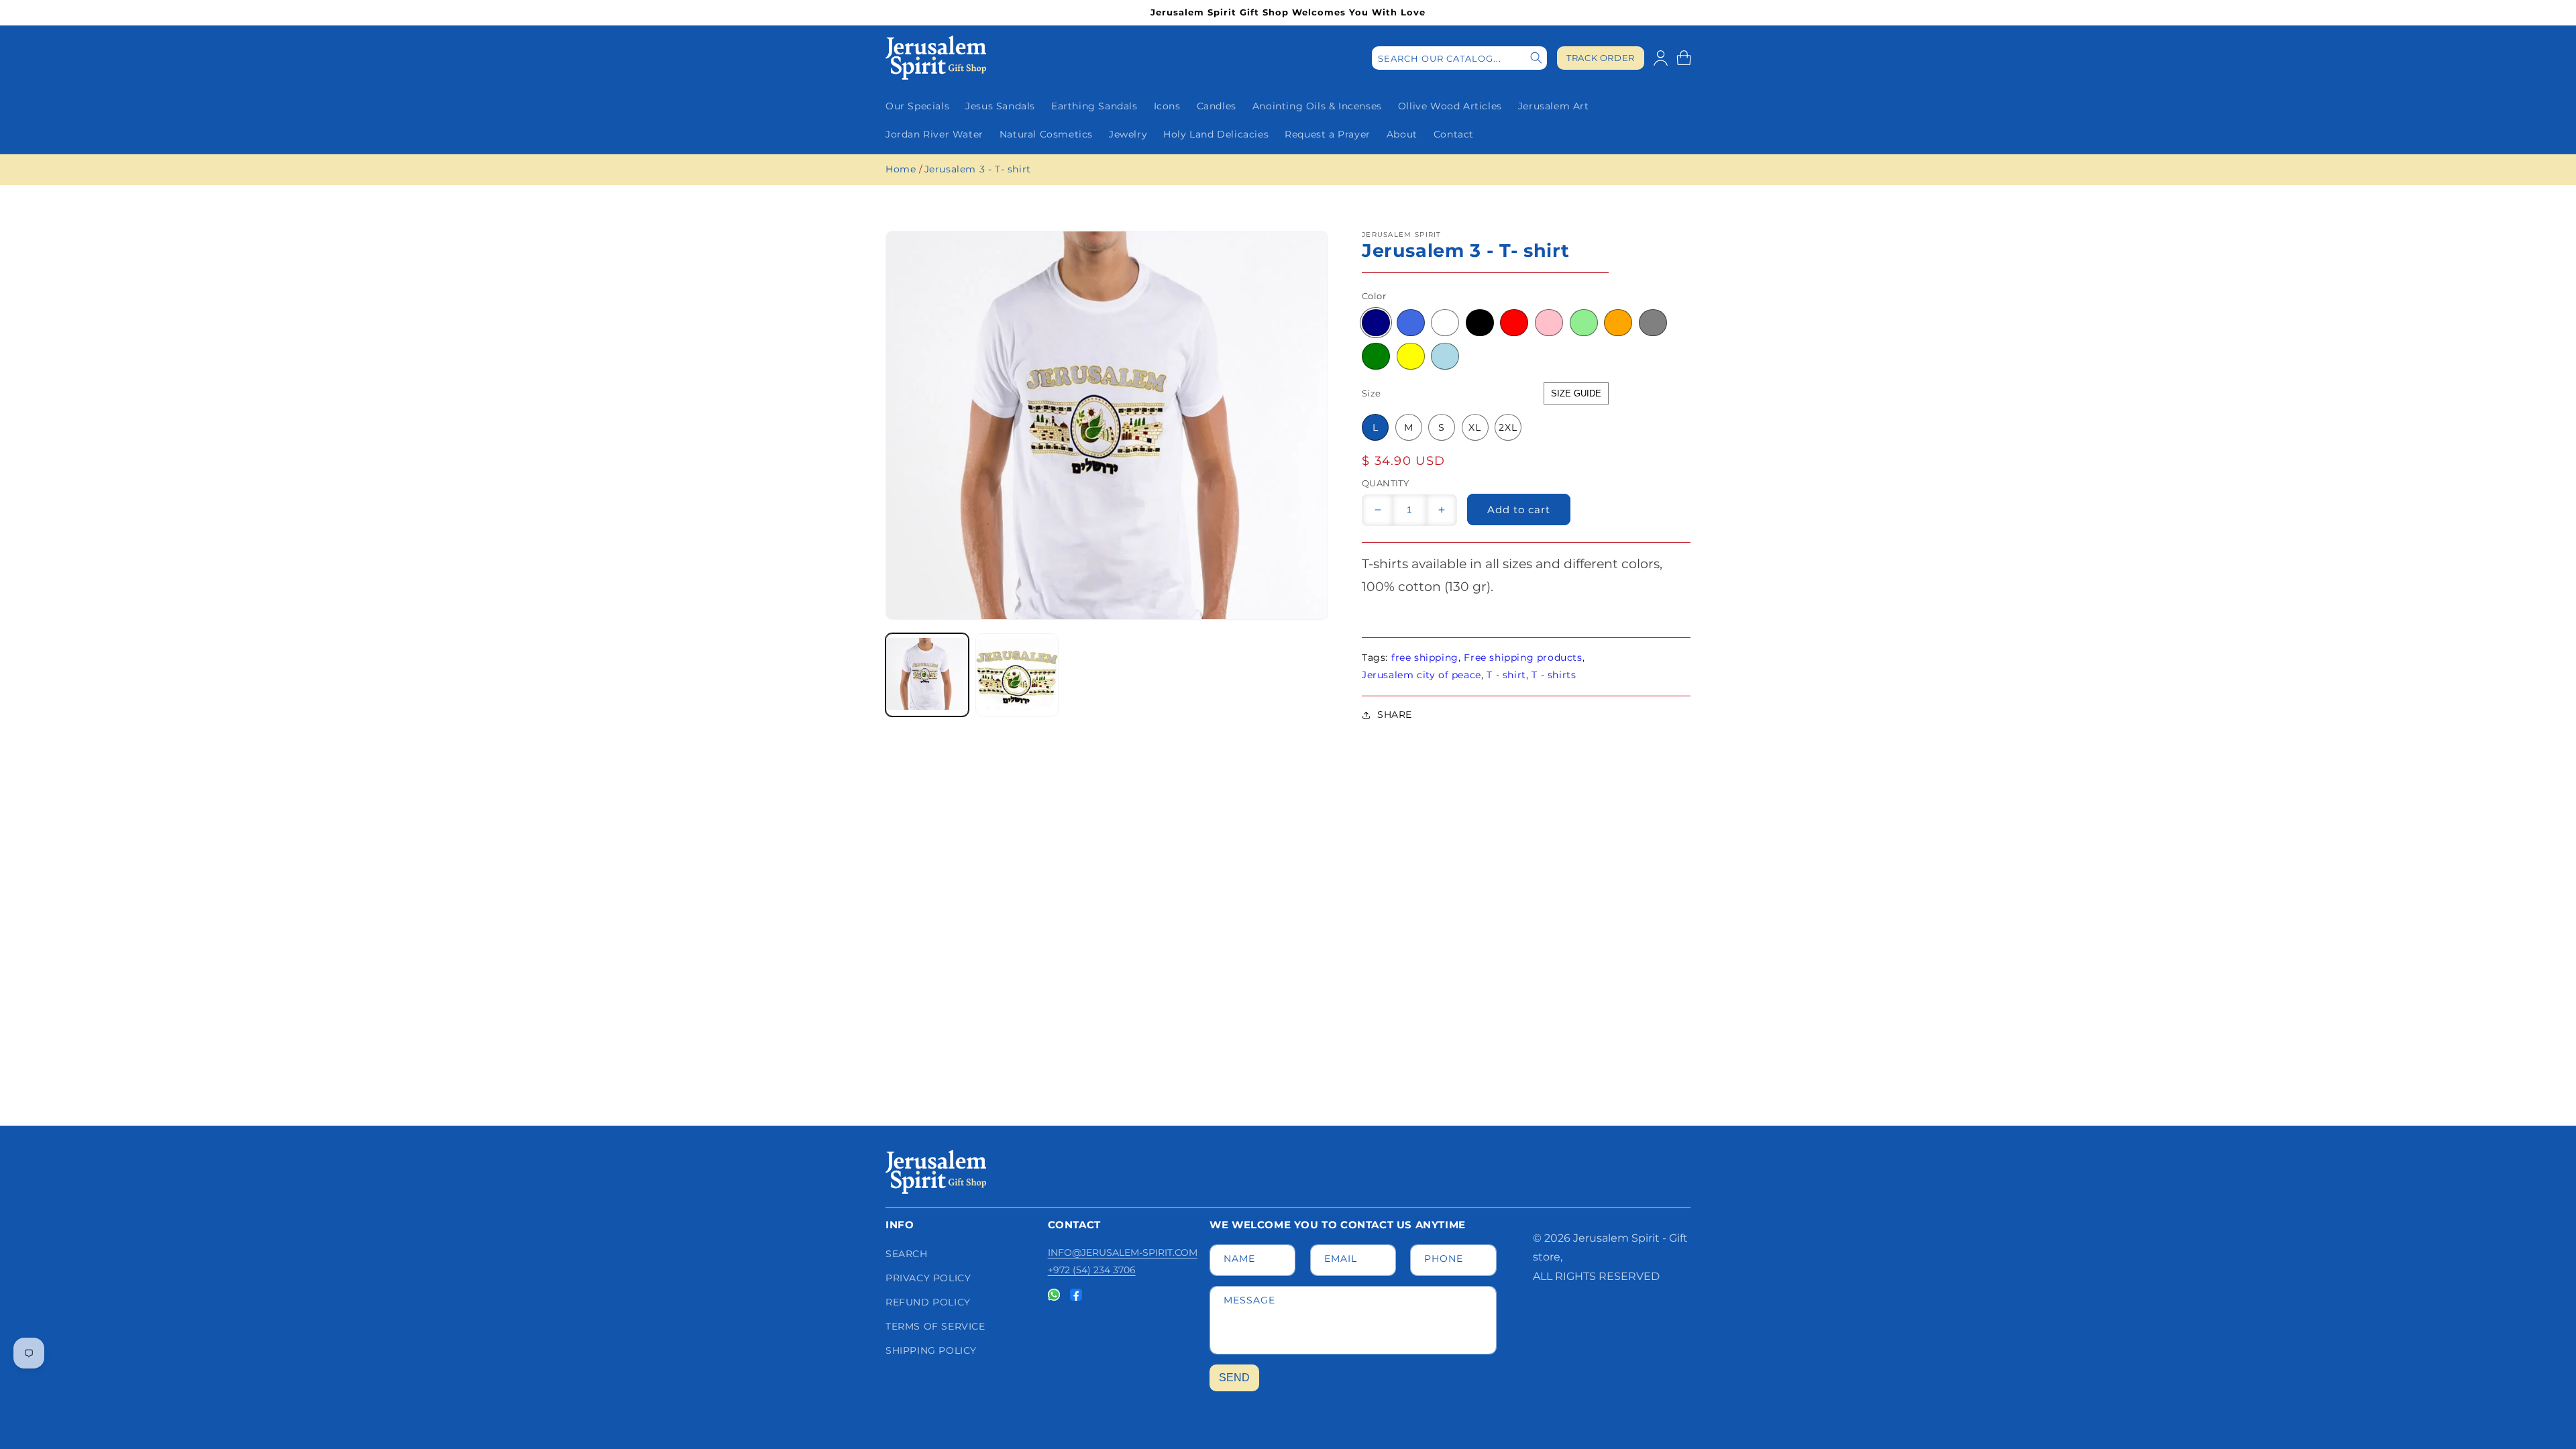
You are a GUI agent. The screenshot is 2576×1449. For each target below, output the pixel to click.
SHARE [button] (1395, 714)
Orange (1618, 323)
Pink (1549, 323)
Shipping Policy (931, 1350)
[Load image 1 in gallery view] (927, 675)
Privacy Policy (928, 1278)
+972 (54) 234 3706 (1092, 1270)
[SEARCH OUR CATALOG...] (1536, 58)
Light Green (1584, 323)
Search (907, 1254)
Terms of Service (935, 1326)
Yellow (1411, 356)
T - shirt (1506, 675)
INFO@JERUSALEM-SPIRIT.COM (1123, 1252)
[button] (1684, 58)
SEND (1234, 1378)
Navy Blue (1376, 323)
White (1445, 323)
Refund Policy (928, 1302)
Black (1480, 323)
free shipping (1425, 657)
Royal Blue (1411, 323)
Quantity (1385, 483)
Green (1376, 356)
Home (901, 169)
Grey (1653, 323)
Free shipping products (1523, 657)
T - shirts (1554, 675)
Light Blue (1445, 356)
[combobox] (1459, 58)
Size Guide (1576, 393)
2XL (1508, 427)
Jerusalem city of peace (1421, 675)
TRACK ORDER (1601, 58)
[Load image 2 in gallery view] (1017, 675)
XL (1475, 427)
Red (1514, 323)
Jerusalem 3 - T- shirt (978, 169)
